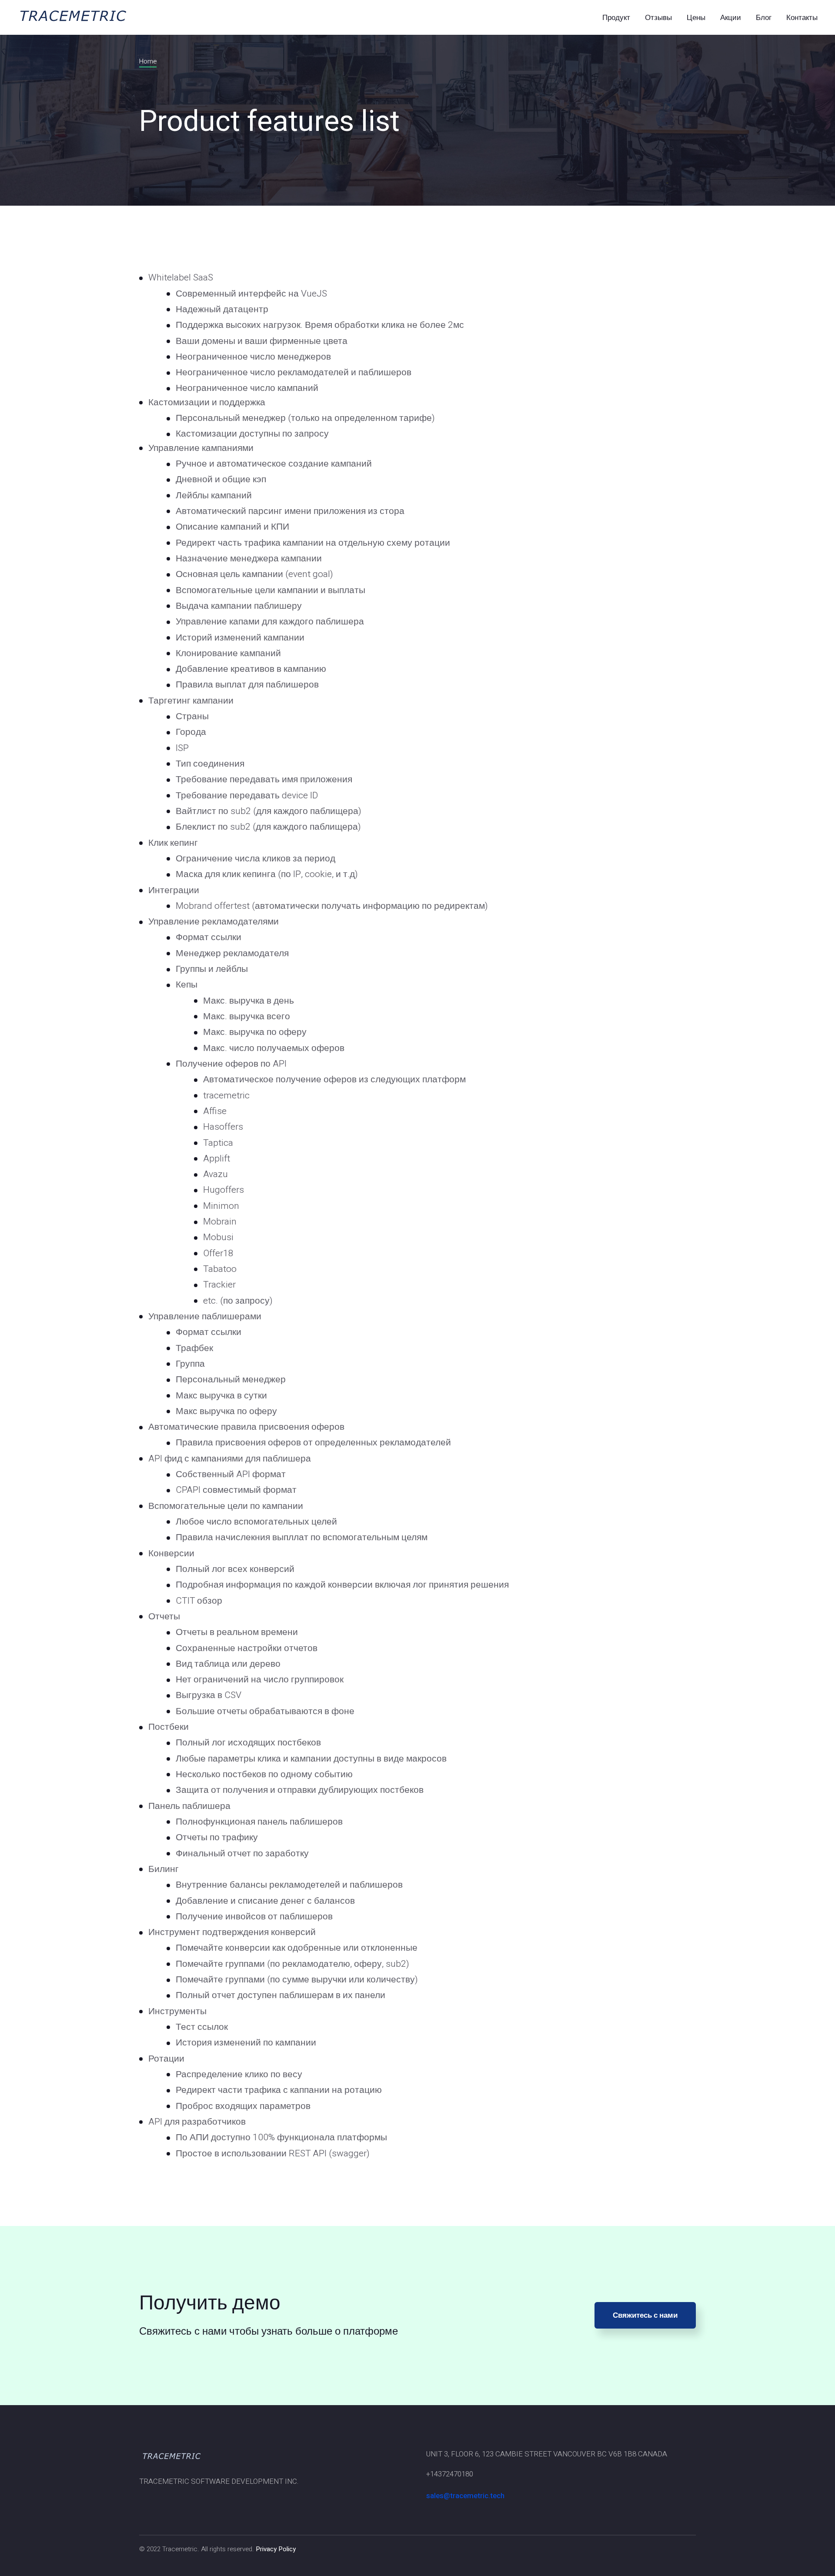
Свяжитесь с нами (645, 2315)
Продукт (616, 18)
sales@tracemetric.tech (465, 2496)
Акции (731, 18)
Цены (696, 18)
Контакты (802, 18)
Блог (764, 18)
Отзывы (658, 18)
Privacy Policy (276, 2549)
